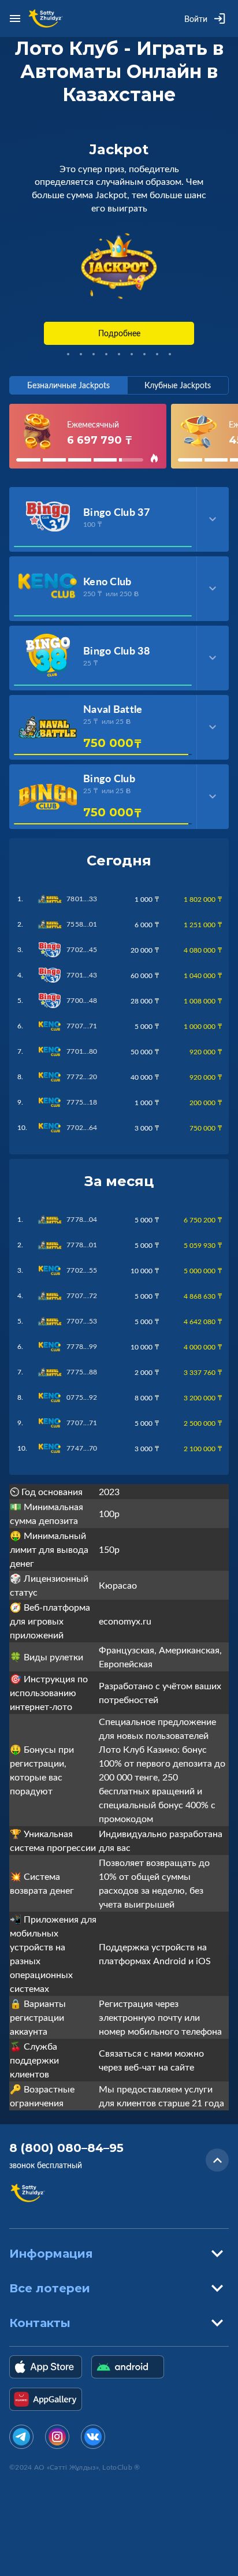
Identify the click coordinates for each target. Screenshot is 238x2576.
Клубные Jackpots (178, 385)
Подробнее (119, 333)
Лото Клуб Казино (138, 1749)
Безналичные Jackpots (68, 385)
